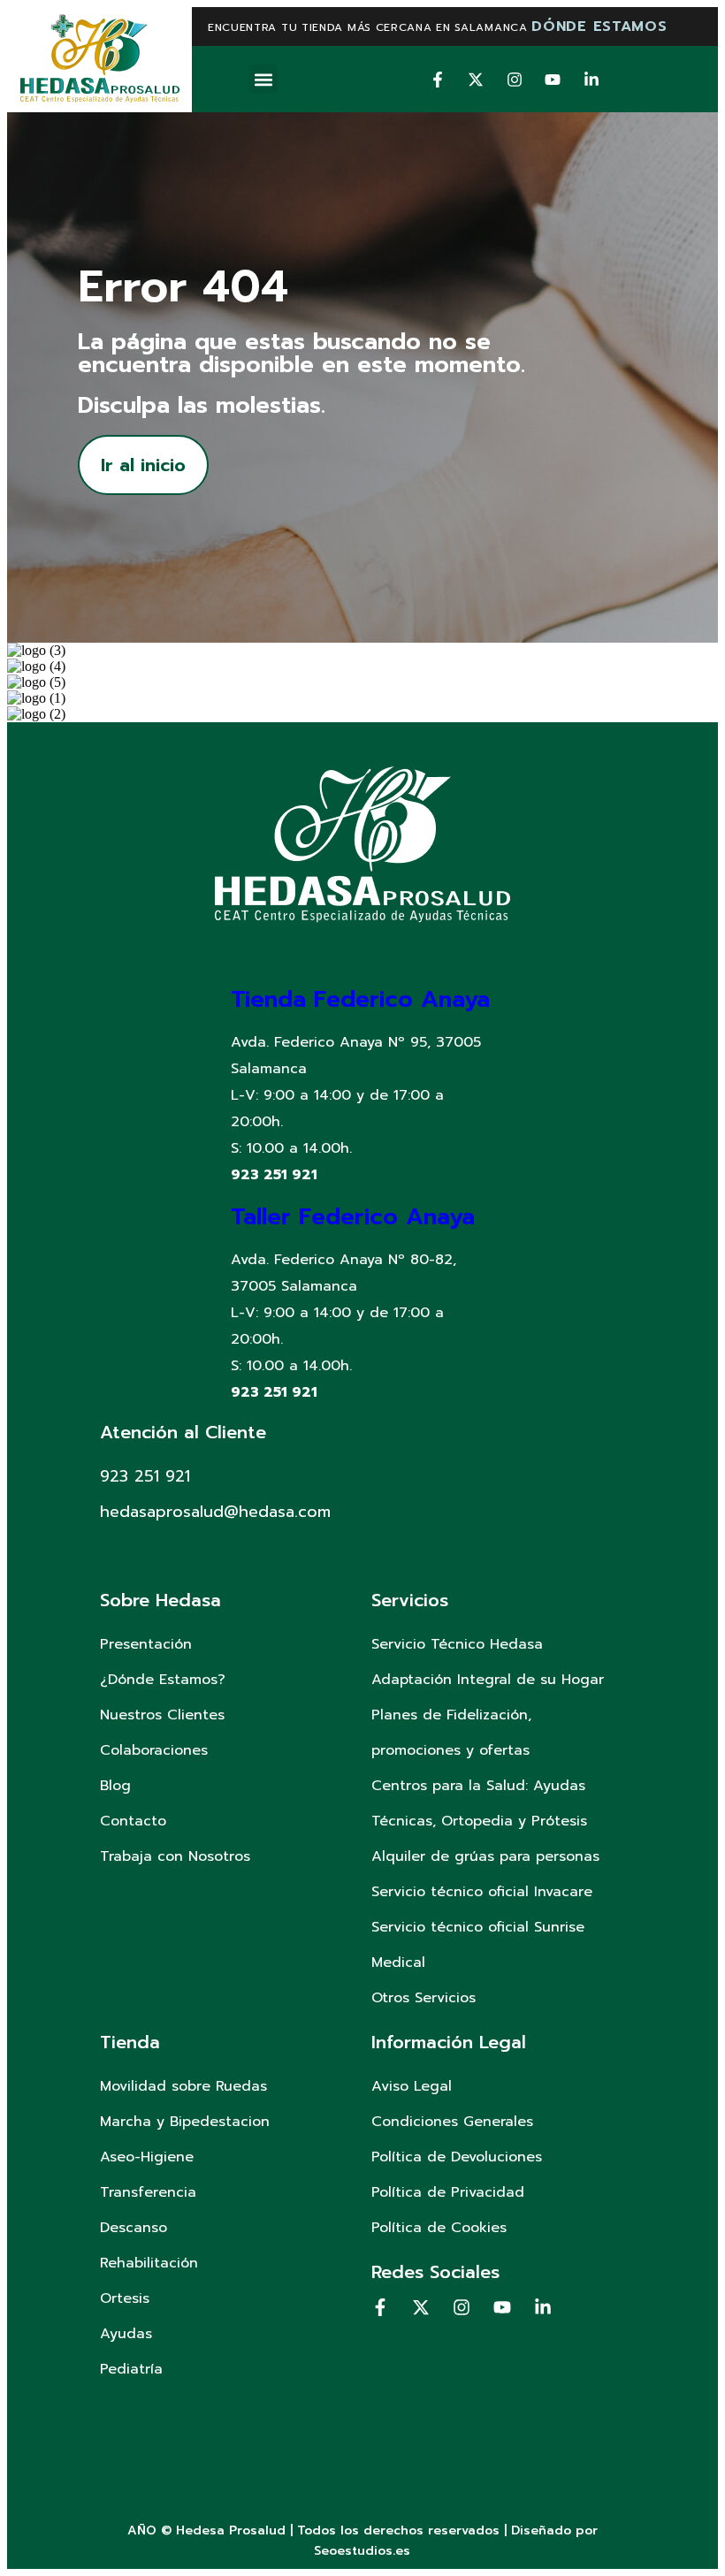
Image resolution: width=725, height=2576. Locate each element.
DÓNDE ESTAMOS (599, 27)
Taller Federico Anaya (353, 1217)
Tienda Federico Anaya (360, 999)
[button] (263, 79)
